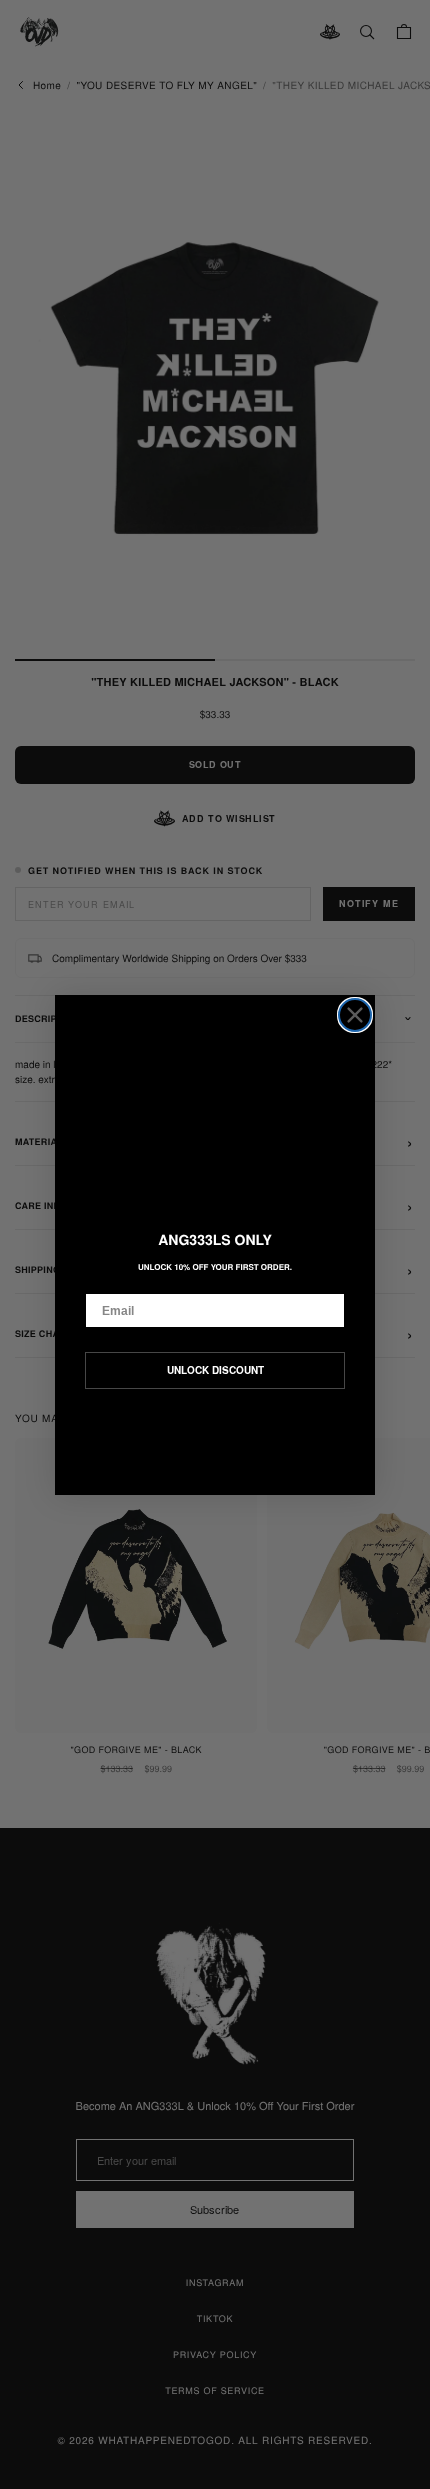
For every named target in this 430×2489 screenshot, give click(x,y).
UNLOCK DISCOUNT (215, 1370)
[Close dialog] (355, 1015)
